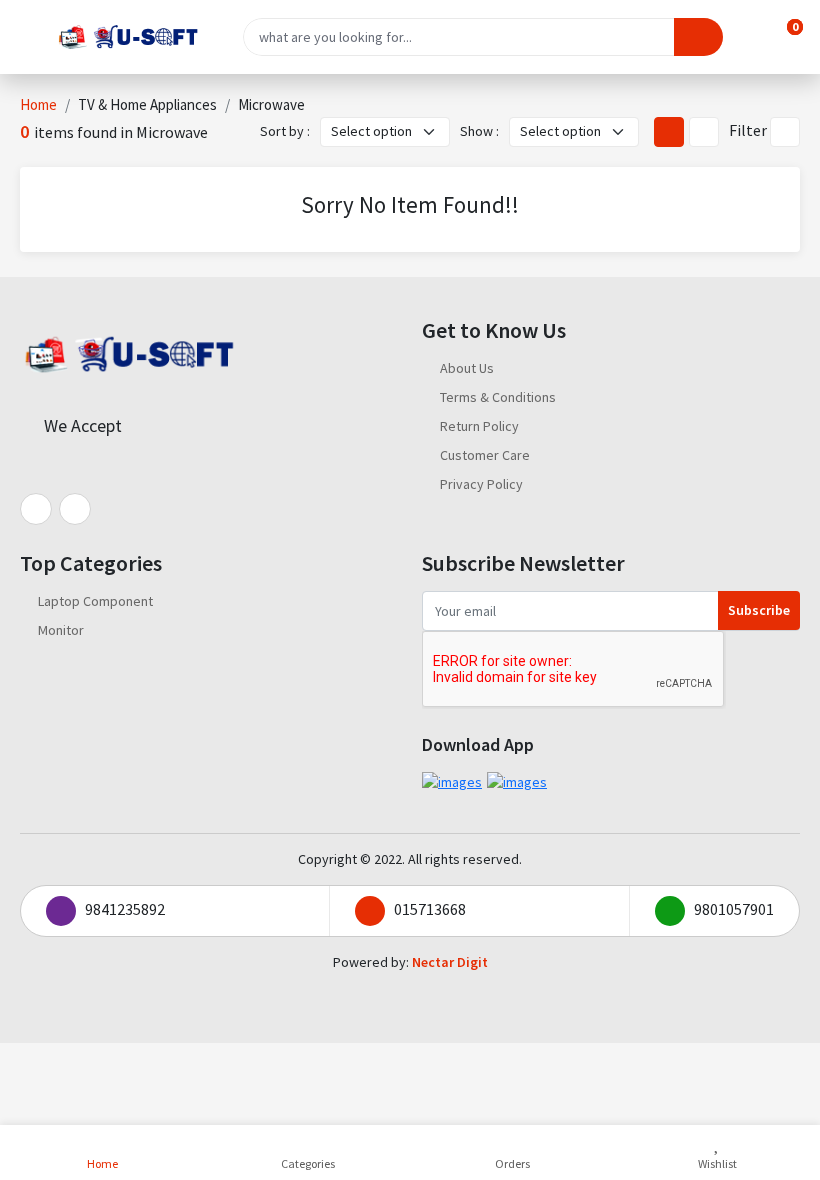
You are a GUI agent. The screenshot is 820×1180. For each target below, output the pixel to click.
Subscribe (759, 610)
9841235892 (125, 909)
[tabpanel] (410, 209)
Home (38, 104)
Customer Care (485, 455)
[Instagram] (75, 509)
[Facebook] (36, 509)
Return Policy (479, 426)
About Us (467, 368)
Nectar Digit (450, 962)
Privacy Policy (481, 484)
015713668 (430, 909)
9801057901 (734, 909)
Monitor (61, 630)
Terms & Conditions (498, 397)
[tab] (669, 132)
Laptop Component (95, 601)
